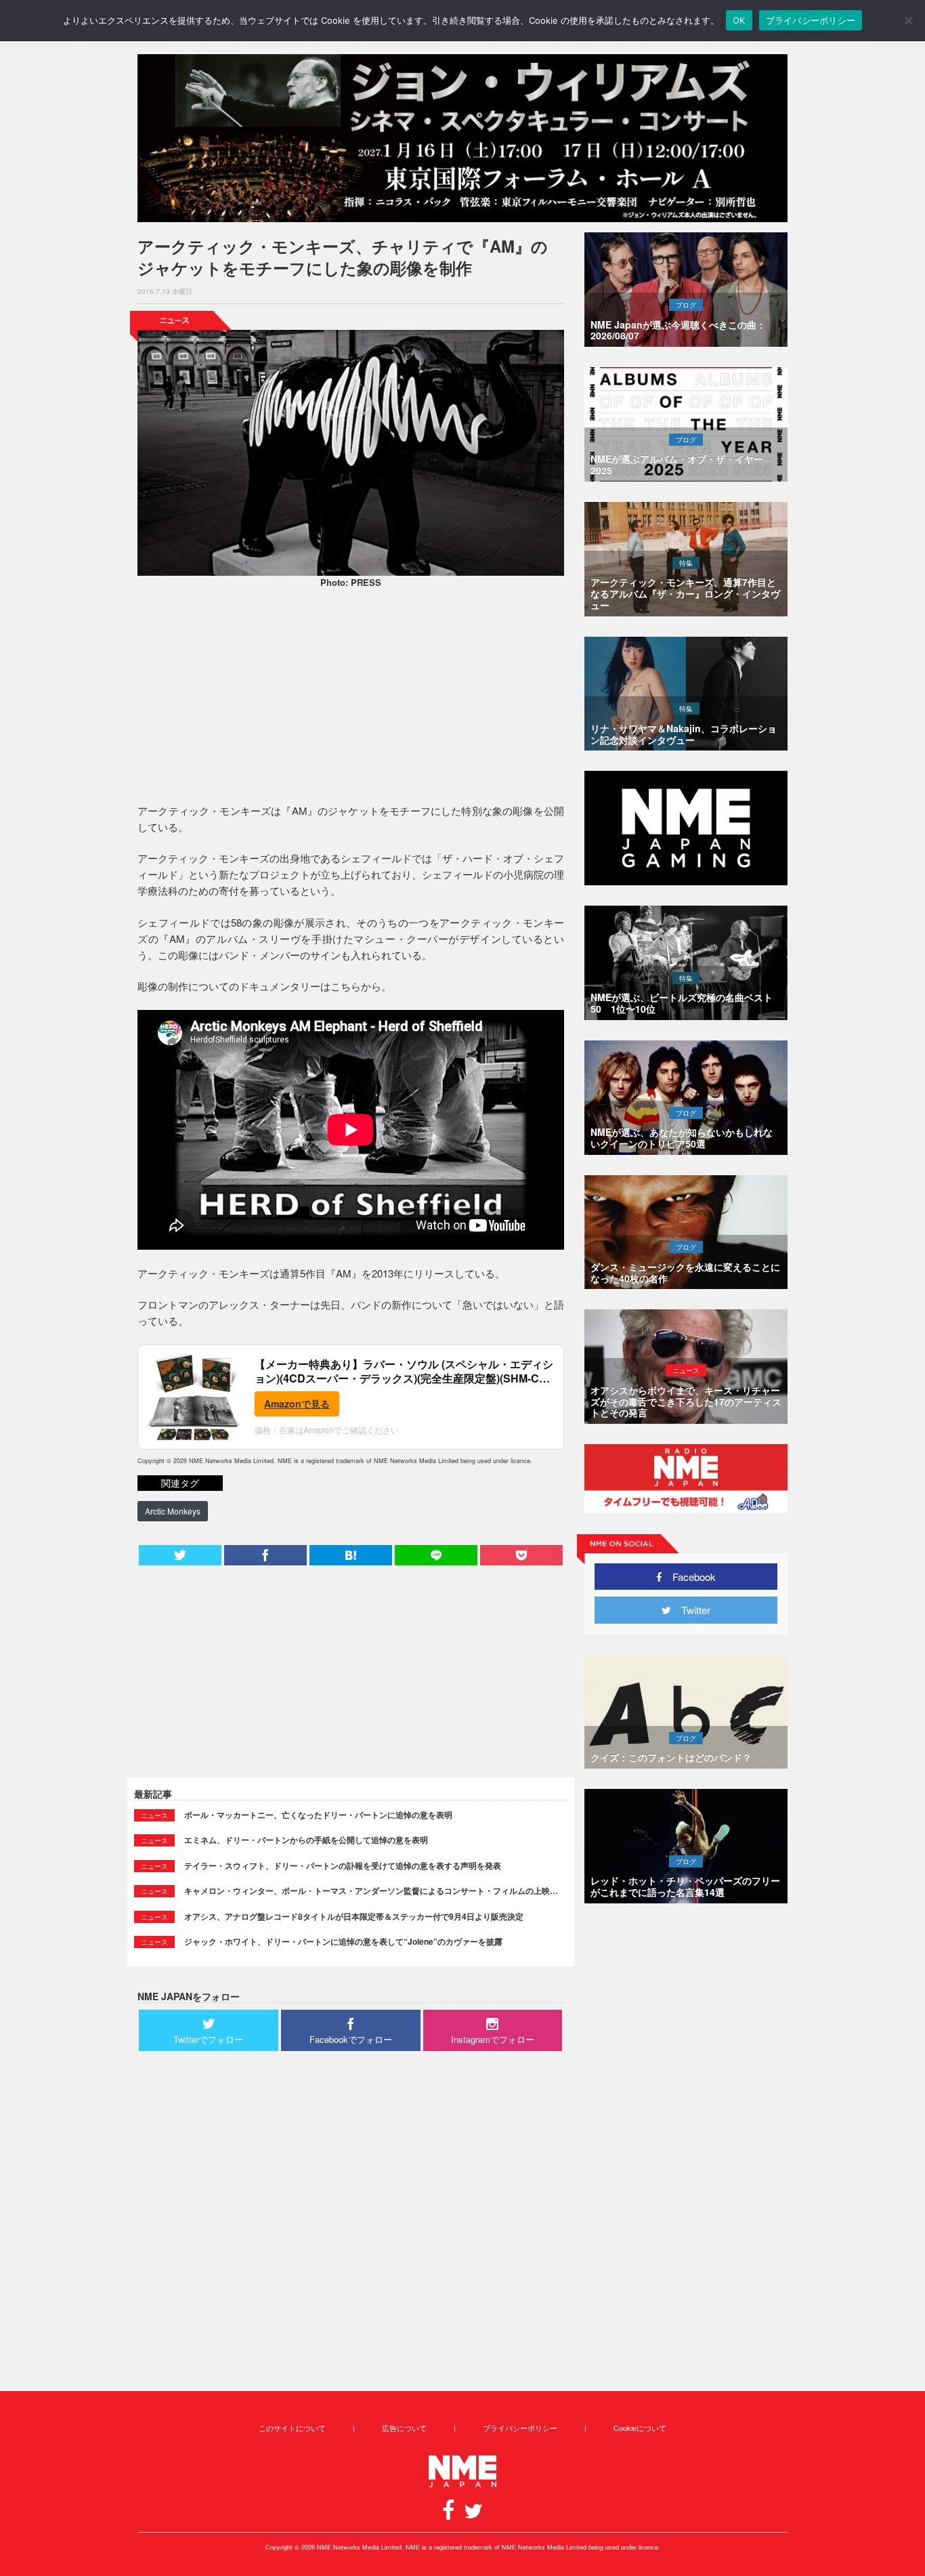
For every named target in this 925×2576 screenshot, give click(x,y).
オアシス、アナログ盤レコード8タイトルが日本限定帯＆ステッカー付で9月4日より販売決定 (354, 1916)
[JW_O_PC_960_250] (462, 138)
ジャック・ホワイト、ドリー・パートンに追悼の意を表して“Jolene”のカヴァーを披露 (343, 1941)
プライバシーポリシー (520, 2428)
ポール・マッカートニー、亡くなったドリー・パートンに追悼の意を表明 (318, 1815)
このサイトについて (292, 2428)
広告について (404, 2428)
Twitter (691, 1610)
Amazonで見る (297, 1403)
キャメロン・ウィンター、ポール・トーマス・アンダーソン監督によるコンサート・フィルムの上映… (371, 1891)
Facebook (689, 1577)
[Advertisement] (351, 698)
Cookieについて (640, 2428)
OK (739, 20)
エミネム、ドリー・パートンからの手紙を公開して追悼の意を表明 (306, 1840)
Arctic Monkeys (173, 1511)
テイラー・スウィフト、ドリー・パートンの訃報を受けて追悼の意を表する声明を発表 (343, 1865)
